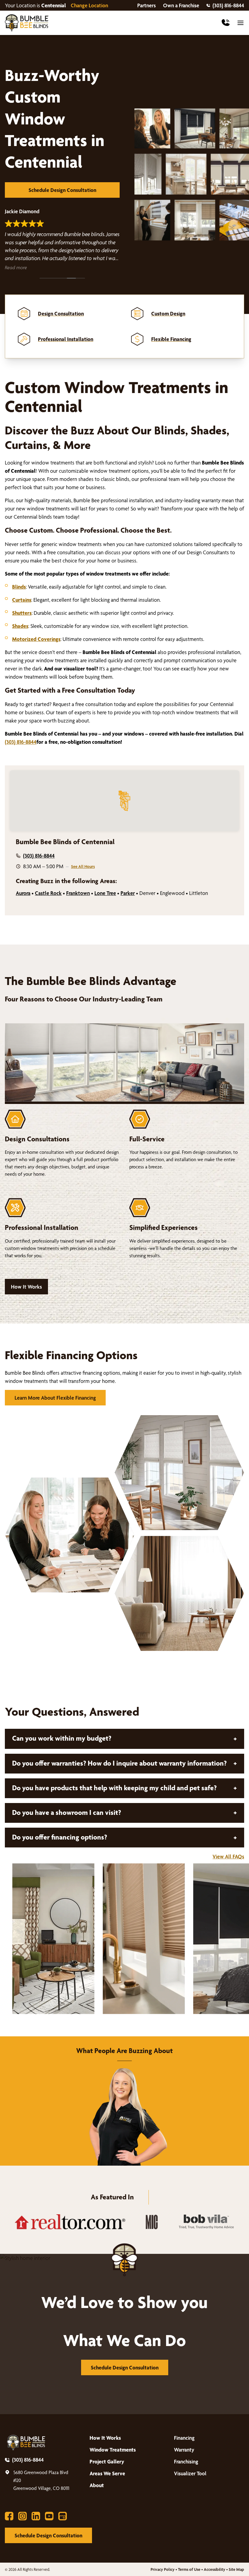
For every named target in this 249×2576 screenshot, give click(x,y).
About (97, 2485)
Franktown (78, 893)
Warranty (184, 2450)
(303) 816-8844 (228, 5)
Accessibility (215, 2569)
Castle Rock (48, 893)
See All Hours (83, 866)
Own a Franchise (181, 5)
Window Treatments (113, 2450)
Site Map (236, 2569)
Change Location (89, 5)
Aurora (23, 893)
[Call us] (226, 23)
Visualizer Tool (190, 2473)
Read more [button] (16, 268)
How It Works (26, 1287)
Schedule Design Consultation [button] (62, 190)
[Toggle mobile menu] (240, 23)
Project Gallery (107, 2461)
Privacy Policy (163, 2569)
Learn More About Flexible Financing (55, 1398)
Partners (147, 5)
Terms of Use (189, 2569)
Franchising (186, 2461)
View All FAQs (228, 1856)
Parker (128, 893)
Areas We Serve (107, 2473)
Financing (184, 2438)
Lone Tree (105, 893)
